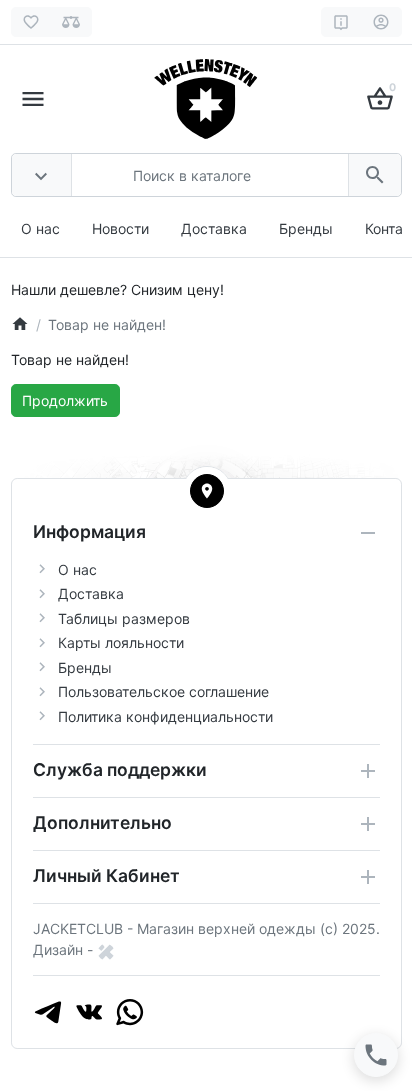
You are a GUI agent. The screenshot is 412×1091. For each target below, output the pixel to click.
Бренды (306, 228)
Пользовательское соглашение (163, 691)
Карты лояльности (121, 642)
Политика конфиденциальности (165, 716)
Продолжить (65, 400)
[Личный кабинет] (381, 22)
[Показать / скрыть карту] (207, 491)
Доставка (214, 228)
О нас (40, 228)
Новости (120, 228)
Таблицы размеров (124, 618)
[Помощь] (341, 22)
